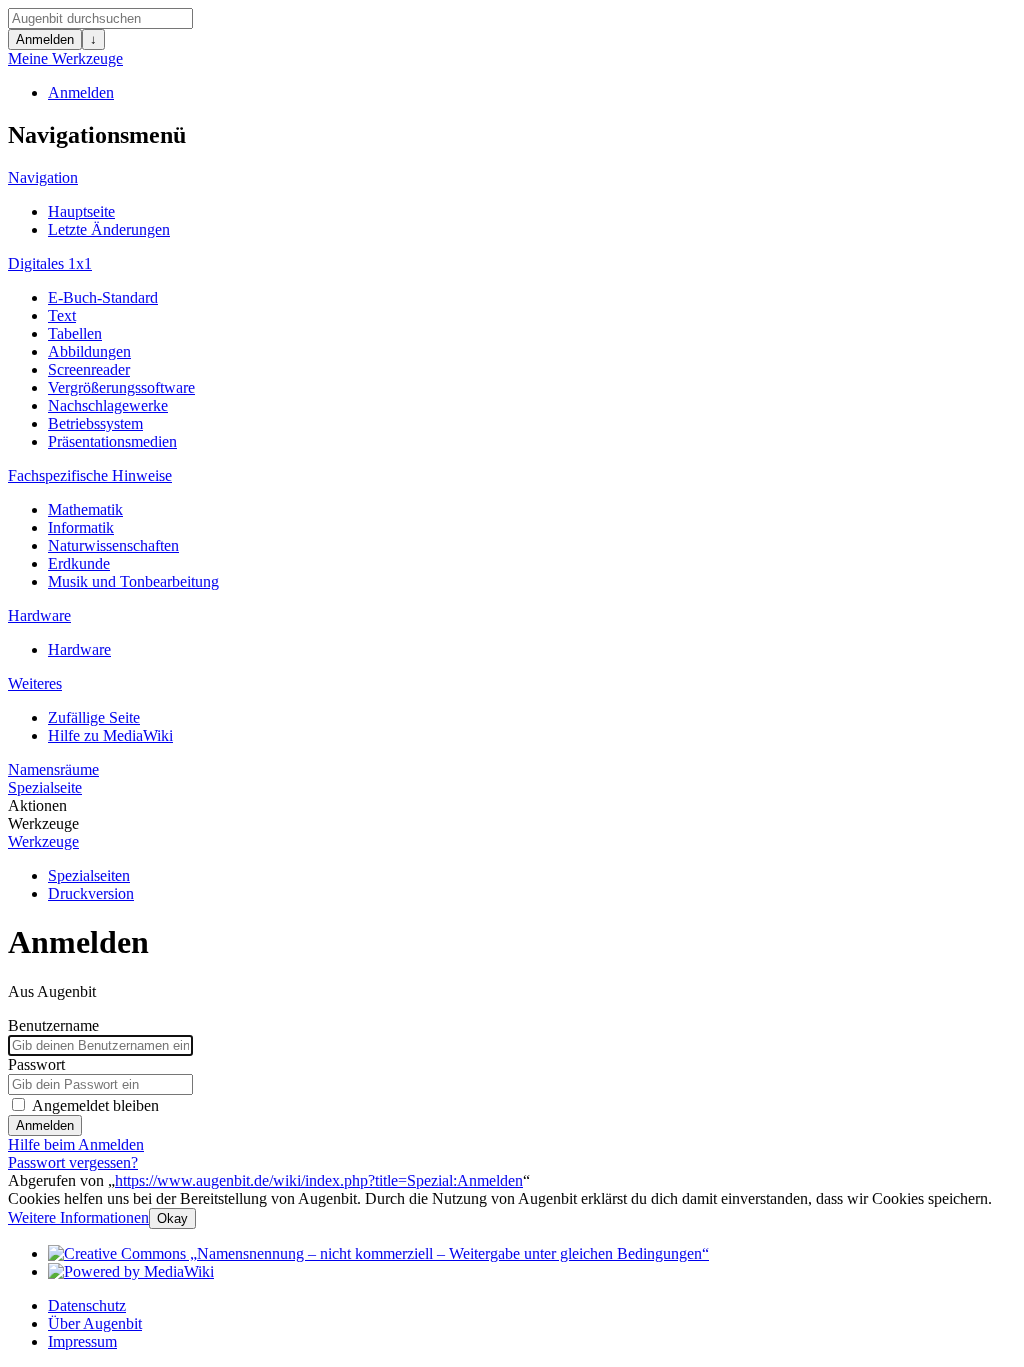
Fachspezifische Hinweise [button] (90, 475)
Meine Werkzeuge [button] (65, 58)
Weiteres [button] (35, 683)
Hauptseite (81, 211)
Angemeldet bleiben (95, 1105)
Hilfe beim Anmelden (76, 1144)
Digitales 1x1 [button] (50, 263)
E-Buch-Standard (103, 297)
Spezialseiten (89, 875)
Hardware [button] (39, 615)
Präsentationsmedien (112, 441)
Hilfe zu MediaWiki (110, 735)
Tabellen (75, 333)
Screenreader (89, 369)
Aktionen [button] (37, 805)
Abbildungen (89, 351)
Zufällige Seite (94, 717)
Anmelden (45, 39)
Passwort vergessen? (73, 1162)
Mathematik (85, 509)
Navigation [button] (43, 177)
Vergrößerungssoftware (121, 387)
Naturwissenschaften (113, 545)
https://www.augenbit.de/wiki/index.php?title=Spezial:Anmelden (319, 1180)
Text (62, 315)
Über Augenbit (95, 1323)
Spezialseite (45, 787)
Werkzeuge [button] (43, 823)
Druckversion (91, 893)
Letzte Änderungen (109, 229)
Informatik (81, 527)
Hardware (79, 649)
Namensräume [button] (53, 769)
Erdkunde (79, 563)
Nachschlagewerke (108, 405)
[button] (78, 1217)
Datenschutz (87, 1305)
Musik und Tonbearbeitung (133, 581)
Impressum (82, 1341)
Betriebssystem (95, 423)
